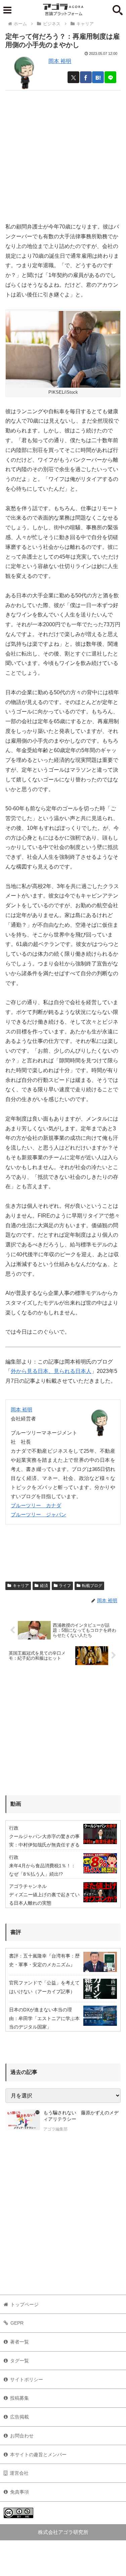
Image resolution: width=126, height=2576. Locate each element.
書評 (16, 1932)
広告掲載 (19, 2417)
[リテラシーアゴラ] (23, 2122)
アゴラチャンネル (28, 1886)
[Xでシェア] (73, 77)
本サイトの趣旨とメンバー (38, 2455)
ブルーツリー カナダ (36, 1505)
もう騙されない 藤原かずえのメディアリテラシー (81, 2116)
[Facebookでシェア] (86, 77)
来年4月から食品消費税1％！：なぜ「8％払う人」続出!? (42, 1870)
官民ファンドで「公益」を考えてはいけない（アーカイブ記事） (44, 1987)
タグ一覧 (19, 2361)
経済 (44, 1586)
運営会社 (19, 2473)
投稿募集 (19, 2398)
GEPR (17, 2323)
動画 (16, 1804)
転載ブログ (92, 1586)
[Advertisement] (63, 154)
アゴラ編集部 (55, 2129)
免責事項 (19, 2492)
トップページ (25, 2304)
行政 (14, 1828)
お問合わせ (22, 2436)
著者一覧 (19, 2342)
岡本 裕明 (60, 61)
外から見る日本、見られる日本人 (51, 1371)
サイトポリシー (27, 2379)
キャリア (21, 1586)
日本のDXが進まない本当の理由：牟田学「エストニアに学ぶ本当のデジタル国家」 (44, 2018)
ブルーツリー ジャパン (38, 1514)
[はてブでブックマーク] (98, 77)
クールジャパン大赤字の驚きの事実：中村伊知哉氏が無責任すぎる (44, 1841)
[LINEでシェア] (110, 77)
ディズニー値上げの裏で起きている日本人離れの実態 (44, 1899)
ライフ (65, 1586)
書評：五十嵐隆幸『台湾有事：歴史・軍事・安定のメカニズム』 (44, 1960)
